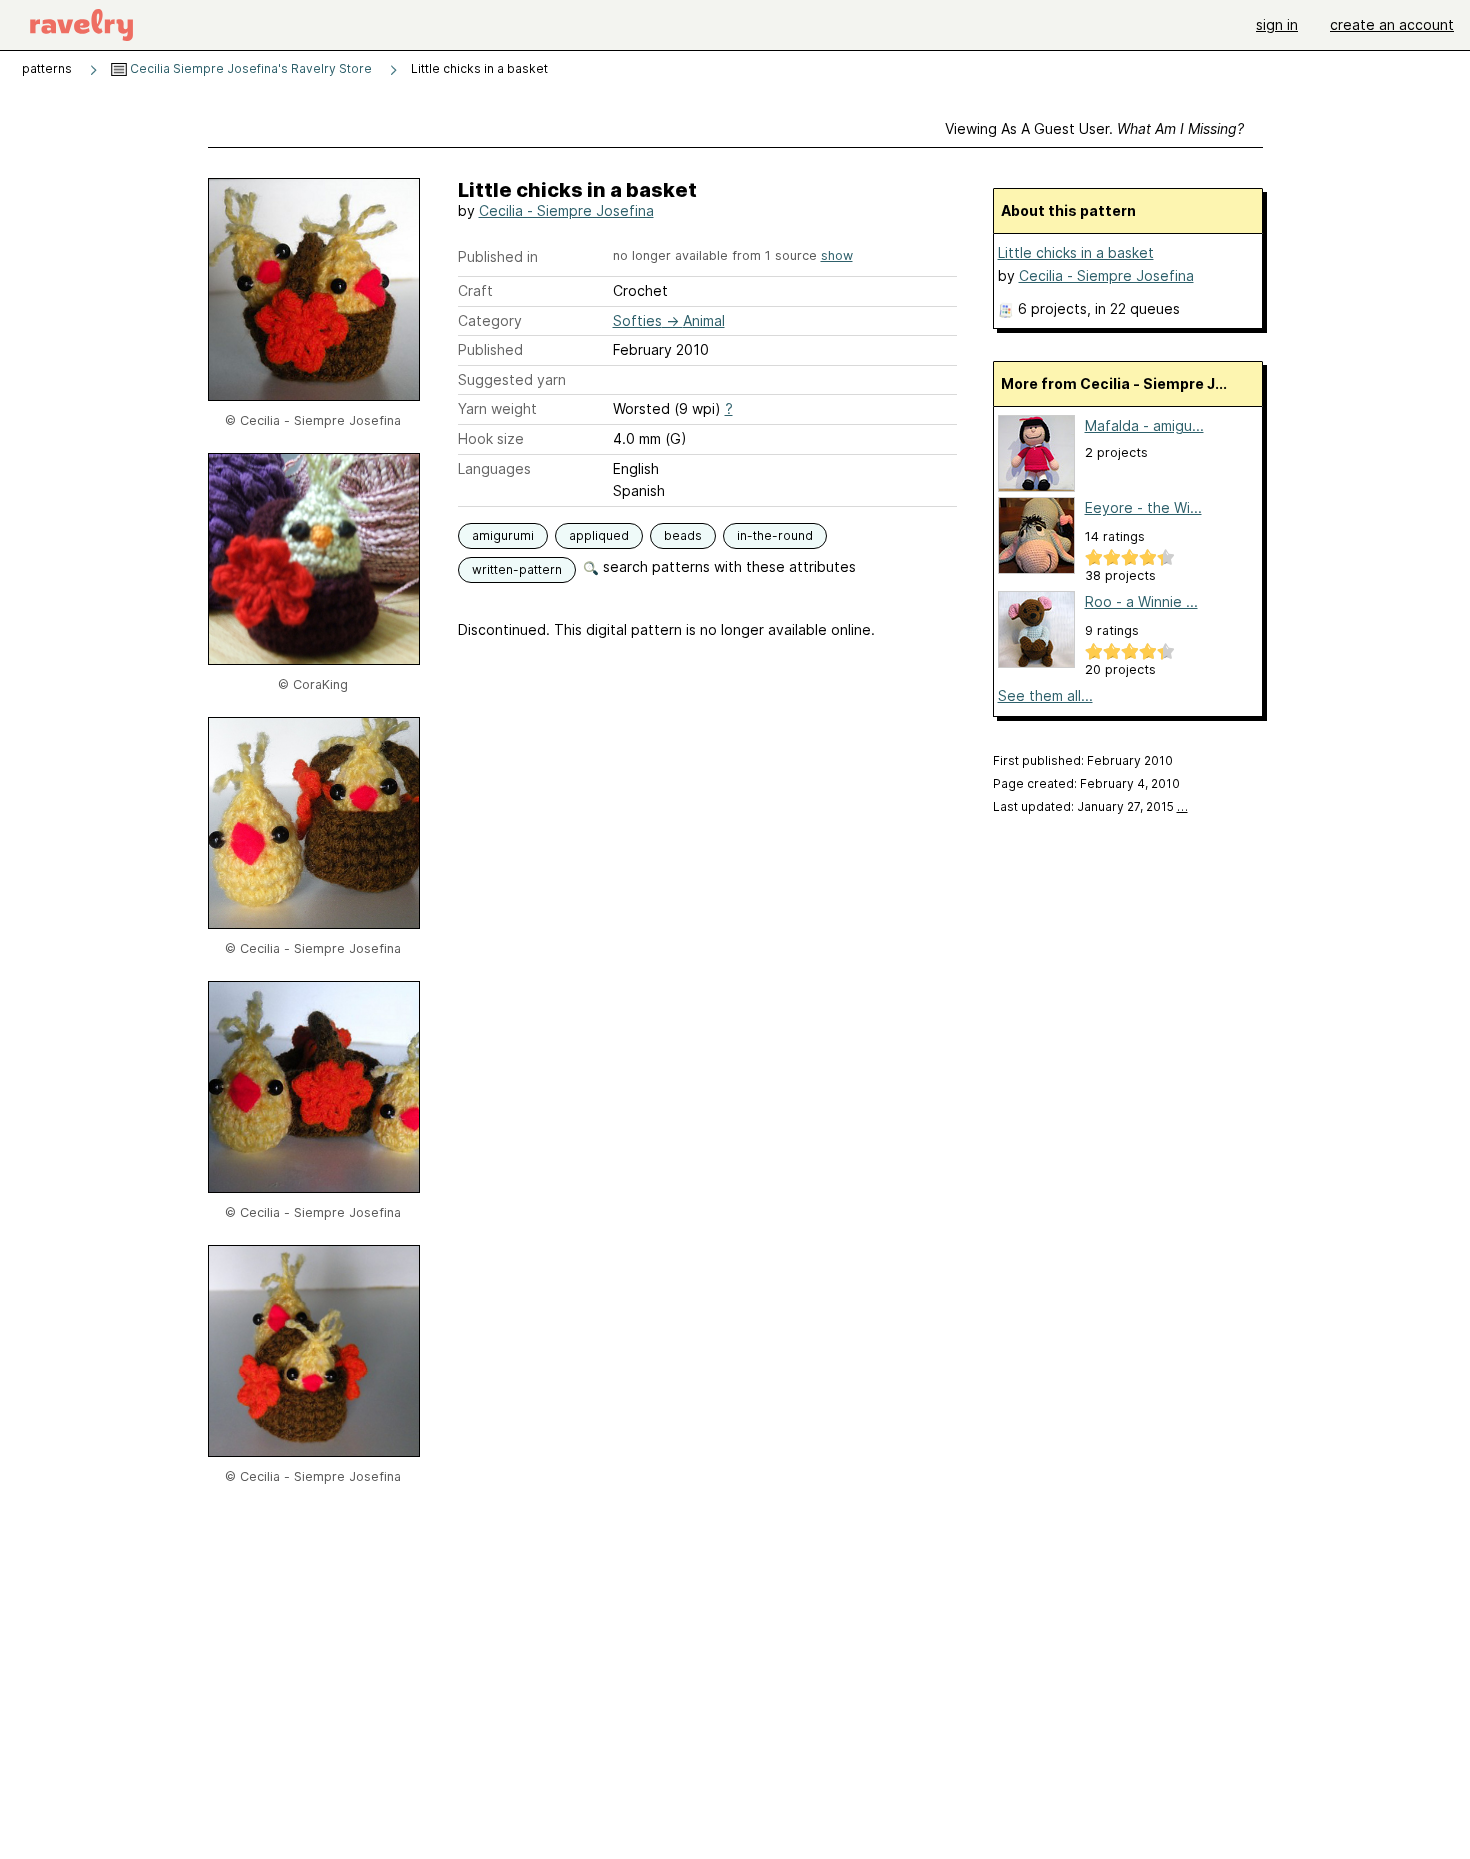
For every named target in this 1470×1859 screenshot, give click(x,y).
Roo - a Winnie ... (1141, 601)
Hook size (491, 438)
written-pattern (517, 569)
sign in (1277, 24)
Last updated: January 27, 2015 (1090, 806)
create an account (1392, 24)
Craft (475, 290)
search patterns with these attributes (727, 566)
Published (490, 349)
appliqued (599, 535)
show (837, 255)
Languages (494, 468)
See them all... (1045, 695)
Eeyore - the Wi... (1143, 507)
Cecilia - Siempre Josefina (566, 210)
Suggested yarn (512, 379)
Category (490, 320)
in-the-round (775, 535)
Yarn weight (497, 408)
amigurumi (503, 535)
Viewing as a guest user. (1094, 128)
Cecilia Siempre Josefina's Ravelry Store (249, 68)
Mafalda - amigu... (1144, 425)
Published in (498, 256)
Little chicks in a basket (1076, 252)
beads (683, 535)
